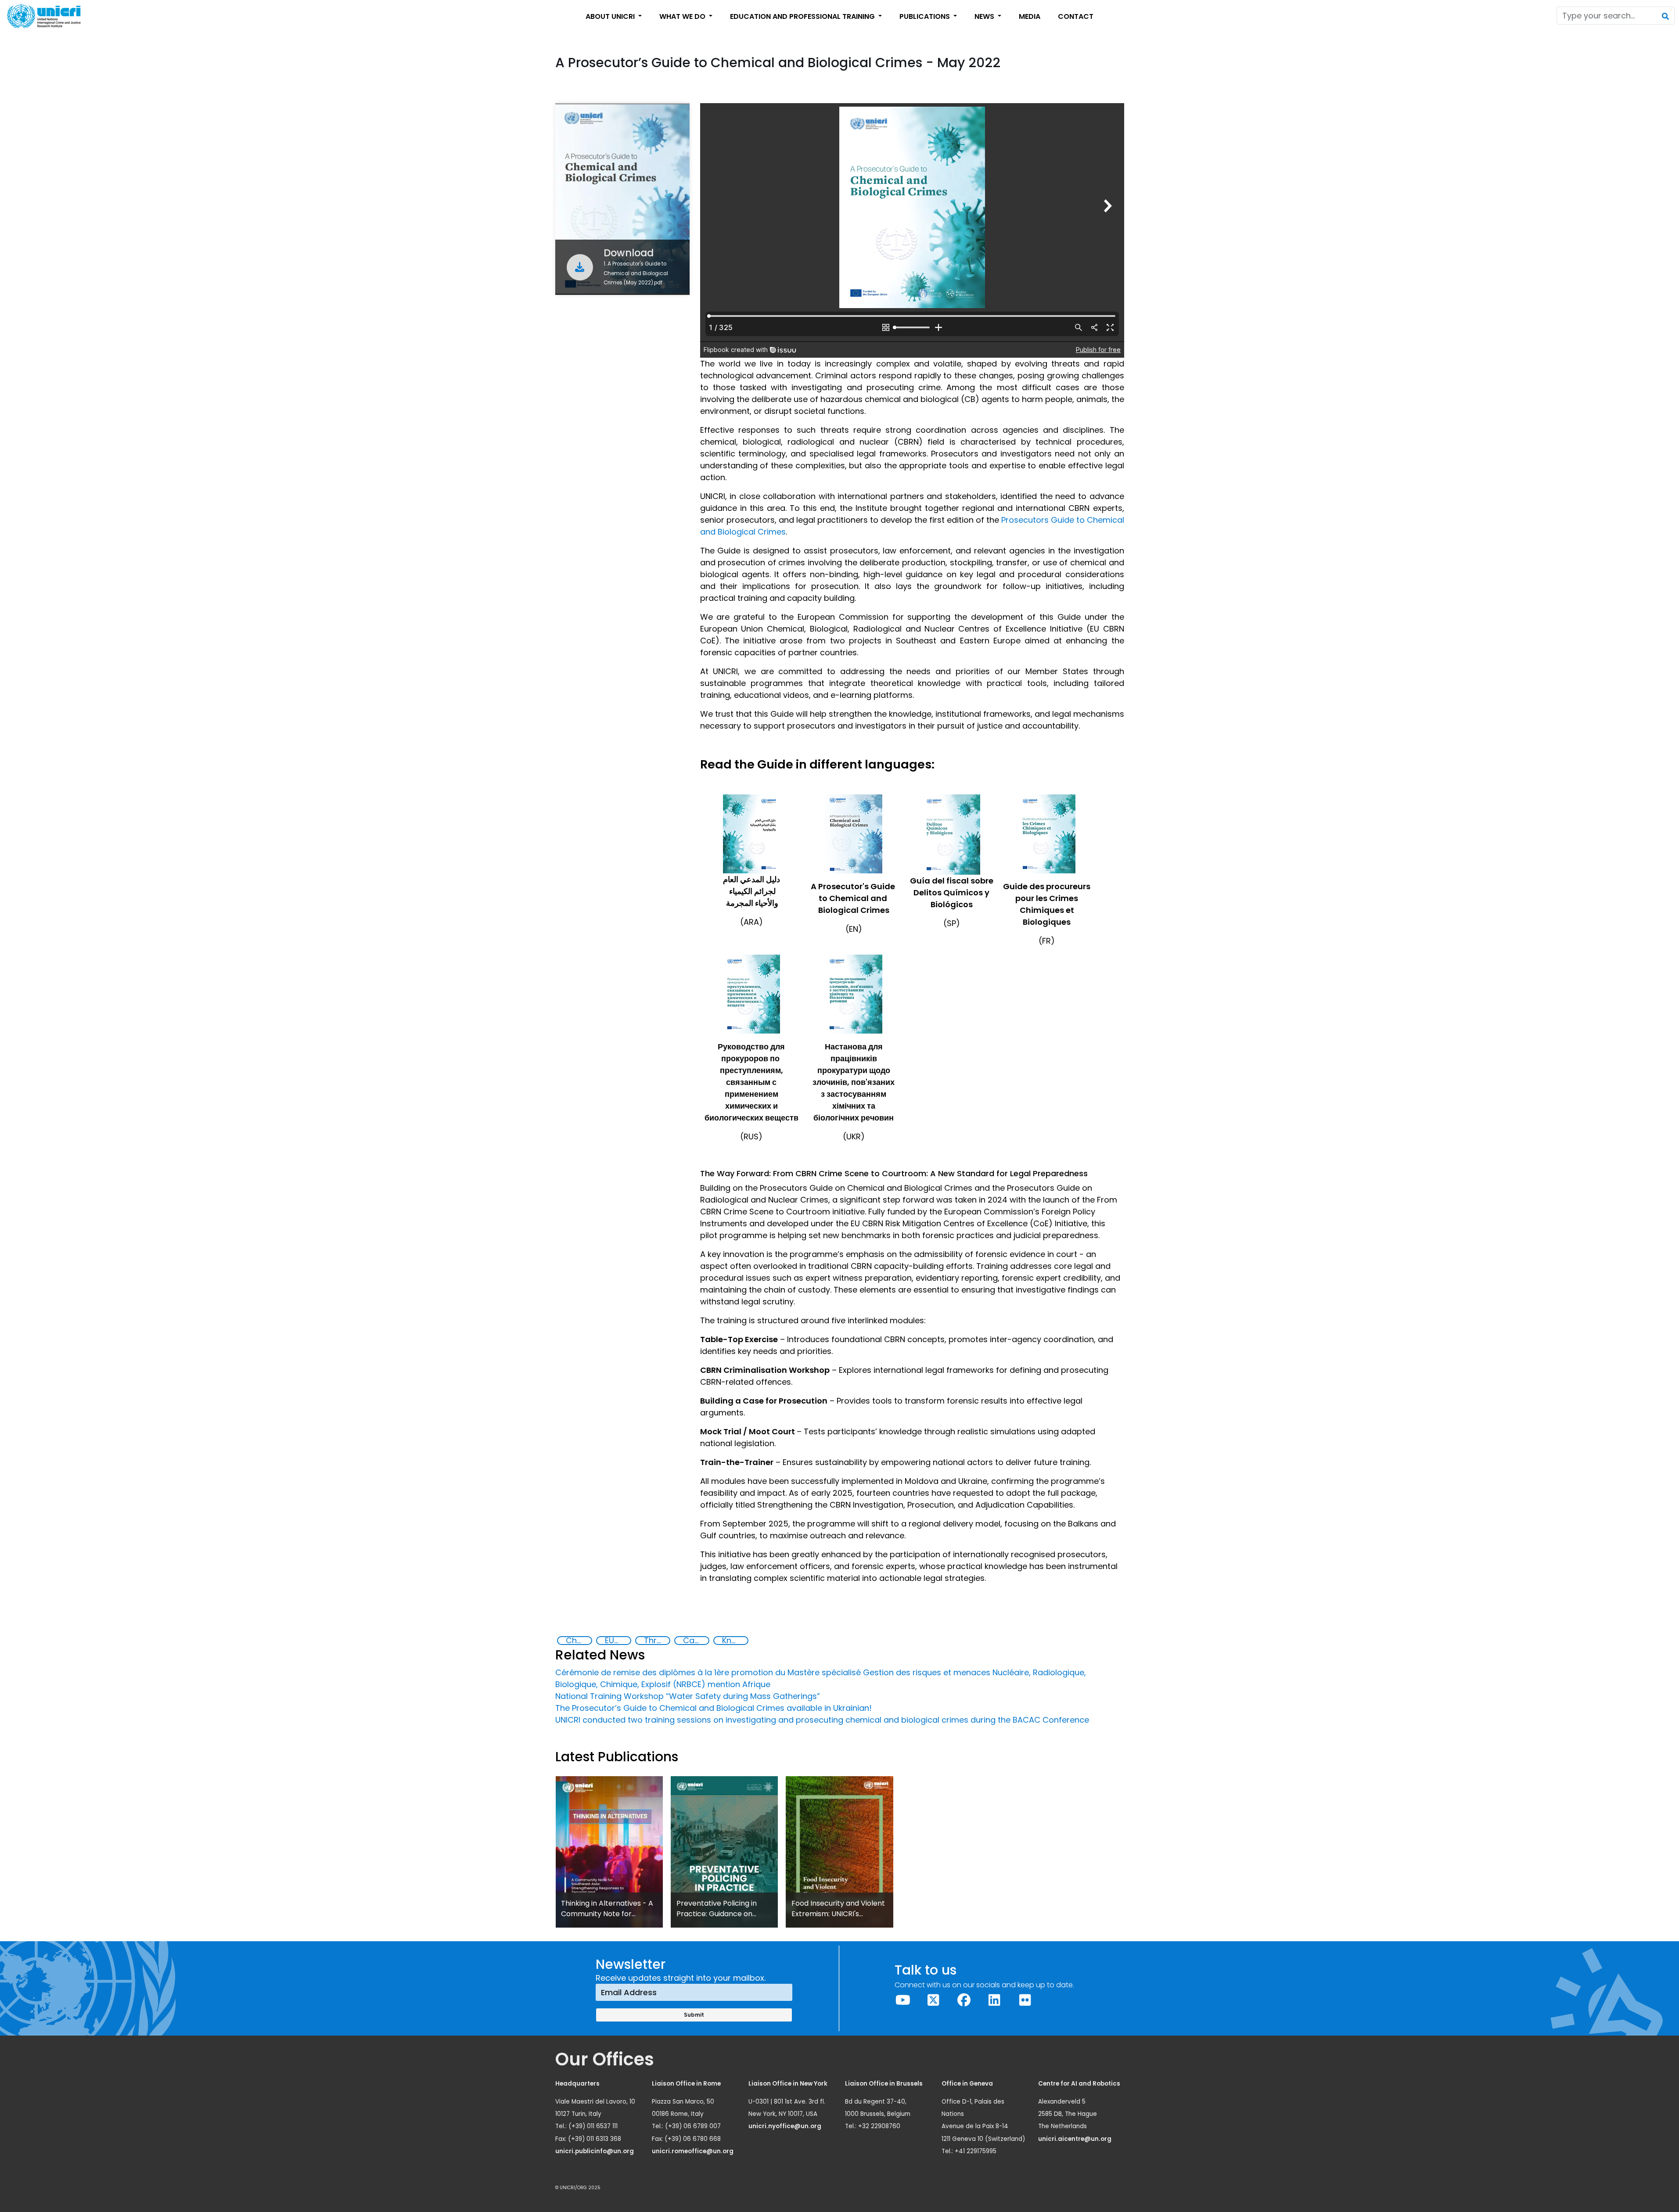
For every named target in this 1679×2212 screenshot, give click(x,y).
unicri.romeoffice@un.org (693, 2151)
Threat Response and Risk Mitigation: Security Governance (657, 1641)
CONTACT (1076, 16)
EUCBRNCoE (618, 1641)
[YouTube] (903, 2000)
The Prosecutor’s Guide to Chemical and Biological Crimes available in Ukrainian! (714, 1708)
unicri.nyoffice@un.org (786, 2126)
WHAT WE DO (683, 16)
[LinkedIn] (995, 2000)
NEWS (985, 16)
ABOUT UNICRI (611, 16)
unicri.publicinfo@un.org (595, 2151)
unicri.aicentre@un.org (1075, 2139)
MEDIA (1030, 16)
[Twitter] (934, 2000)
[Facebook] (964, 2000)
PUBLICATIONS (926, 16)
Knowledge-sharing (735, 1641)
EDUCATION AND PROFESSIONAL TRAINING (803, 16)
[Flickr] (1025, 2000)
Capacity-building (696, 1641)
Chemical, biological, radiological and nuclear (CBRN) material (579, 1641)
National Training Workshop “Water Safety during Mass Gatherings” (688, 1696)
